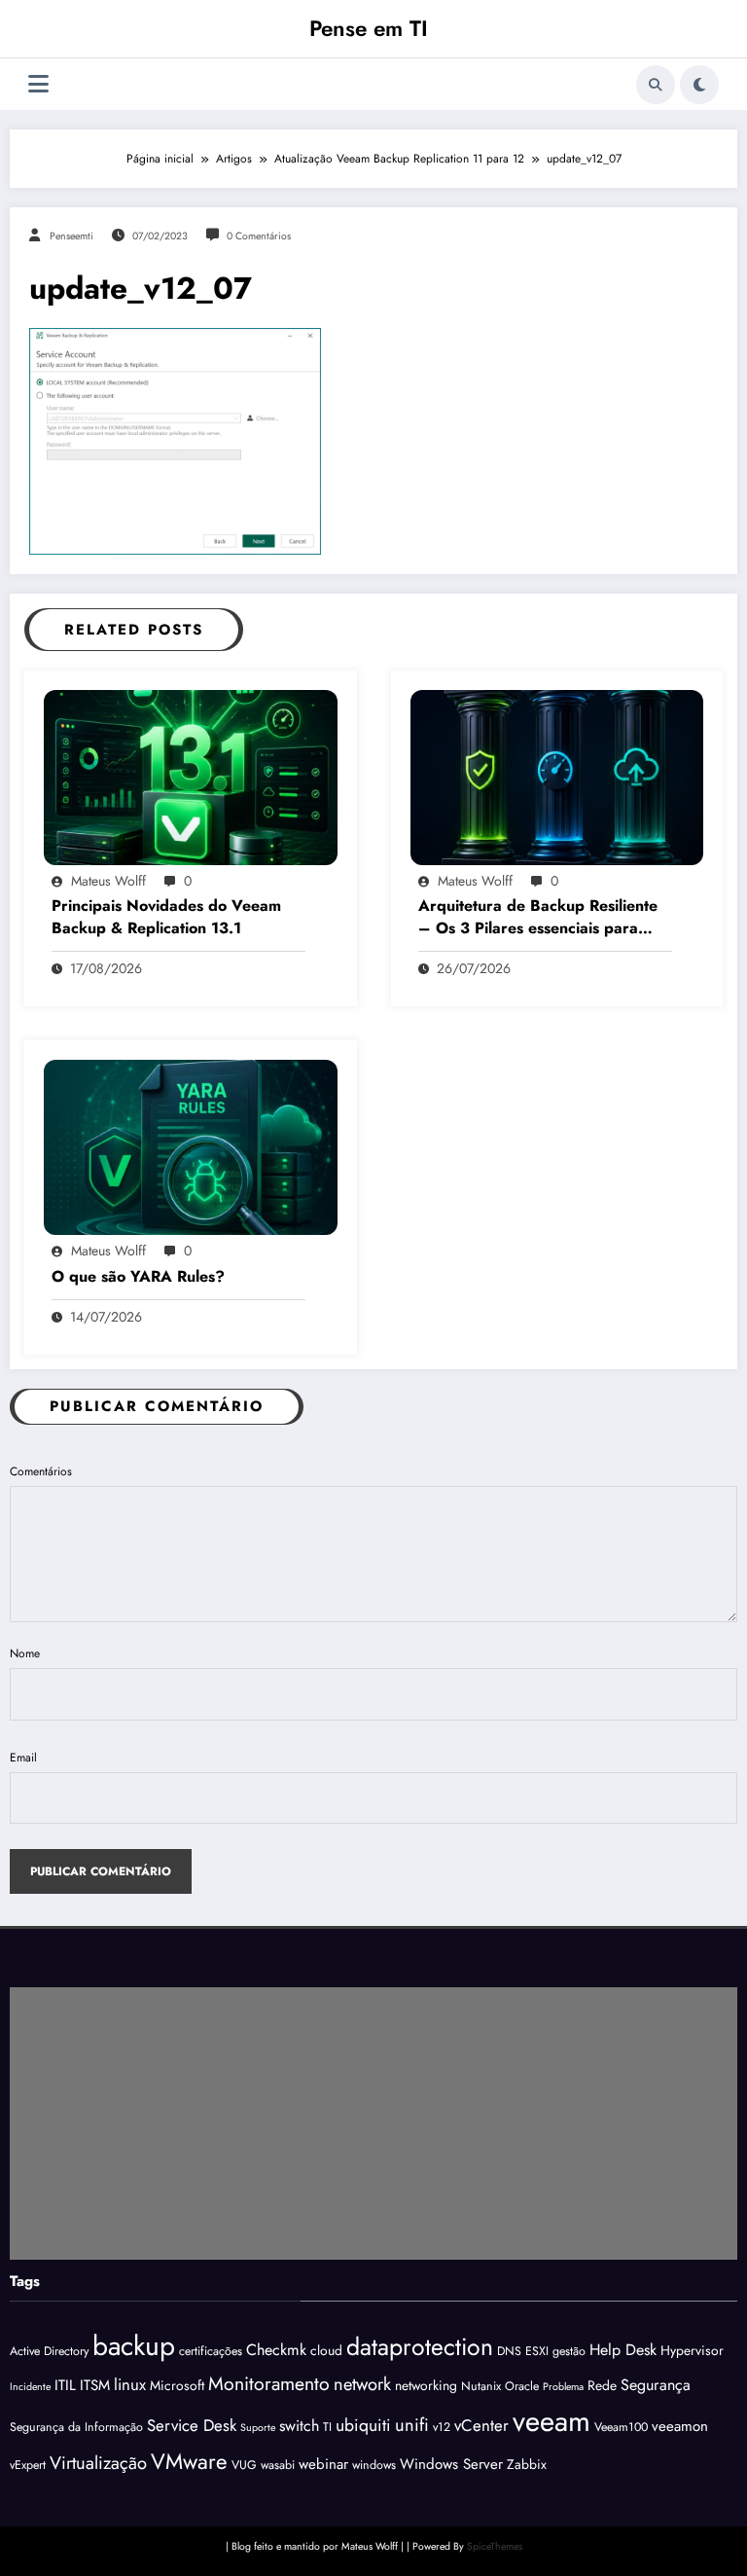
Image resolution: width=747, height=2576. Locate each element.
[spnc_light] (699, 85)
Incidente (30, 2387)
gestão (569, 2351)
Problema (563, 2387)
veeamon (680, 2426)
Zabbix (527, 2464)
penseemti (71, 236)
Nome (25, 1653)
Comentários (41, 1471)
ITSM (95, 2385)
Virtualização (98, 2463)
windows (374, 2465)
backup (134, 2346)
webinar (323, 2464)
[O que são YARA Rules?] (191, 1146)
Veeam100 (621, 2427)
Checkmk (276, 2350)
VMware (189, 2461)
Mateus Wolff (108, 881)
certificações (211, 2351)
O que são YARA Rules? (138, 1277)
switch (299, 2426)
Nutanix (481, 2386)
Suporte (258, 2428)
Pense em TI (369, 28)
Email (23, 1758)
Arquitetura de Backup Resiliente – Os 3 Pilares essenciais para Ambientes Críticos (538, 917)
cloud (326, 2350)
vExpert (28, 2465)
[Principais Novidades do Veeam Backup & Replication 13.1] (191, 777)
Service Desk (192, 2425)
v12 (442, 2427)
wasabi (278, 2465)
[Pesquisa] (656, 85)
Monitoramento (269, 2383)
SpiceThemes (495, 2546)
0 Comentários (259, 236)
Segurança (656, 2385)
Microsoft (177, 2385)
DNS (509, 2351)
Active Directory (49, 2351)
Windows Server (451, 2464)
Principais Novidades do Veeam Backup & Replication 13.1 (166, 917)
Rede (602, 2385)
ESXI (537, 2351)
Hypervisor (692, 2350)
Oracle (522, 2386)
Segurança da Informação (76, 2427)
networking (426, 2385)
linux (130, 2384)
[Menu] (38, 84)
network (362, 2384)
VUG (244, 2465)
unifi (412, 2425)
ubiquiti (363, 2425)
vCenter (481, 2425)
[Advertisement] (373, 2123)
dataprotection (420, 2346)
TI (327, 2427)
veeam (551, 2421)
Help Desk (623, 2350)
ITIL (65, 2385)
